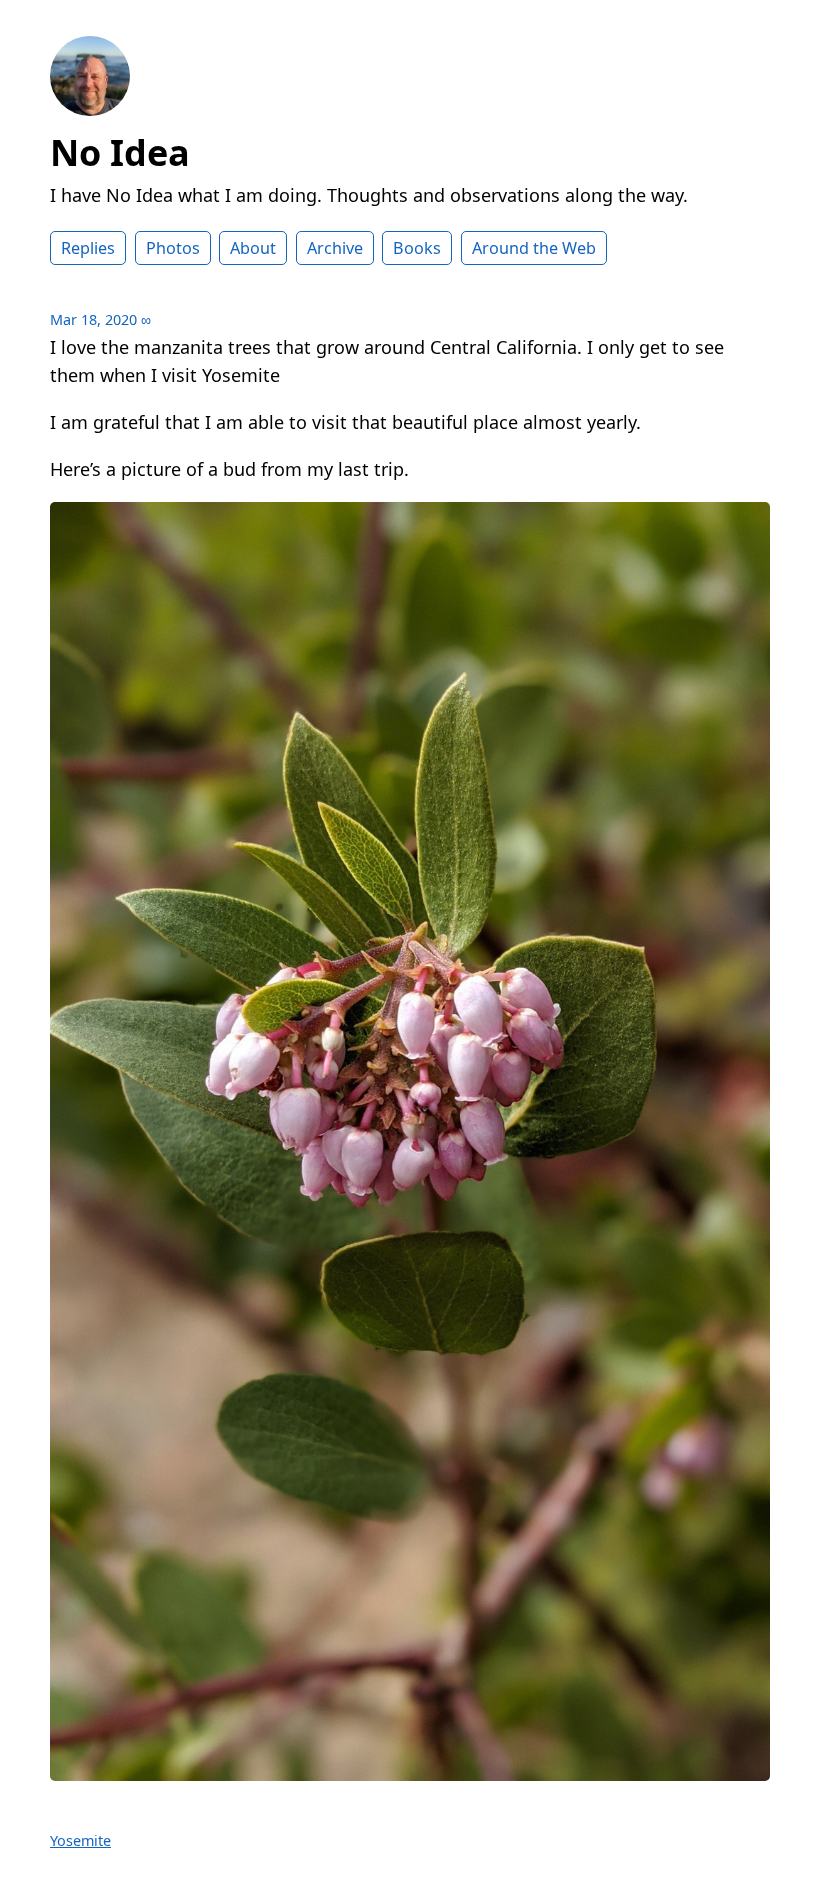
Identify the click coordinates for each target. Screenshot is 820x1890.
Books (417, 248)
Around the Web (534, 248)
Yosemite (80, 1840)
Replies (88, 248)
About (253, 248)
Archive (335, 248)
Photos (173, 248)
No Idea (120, 152)
